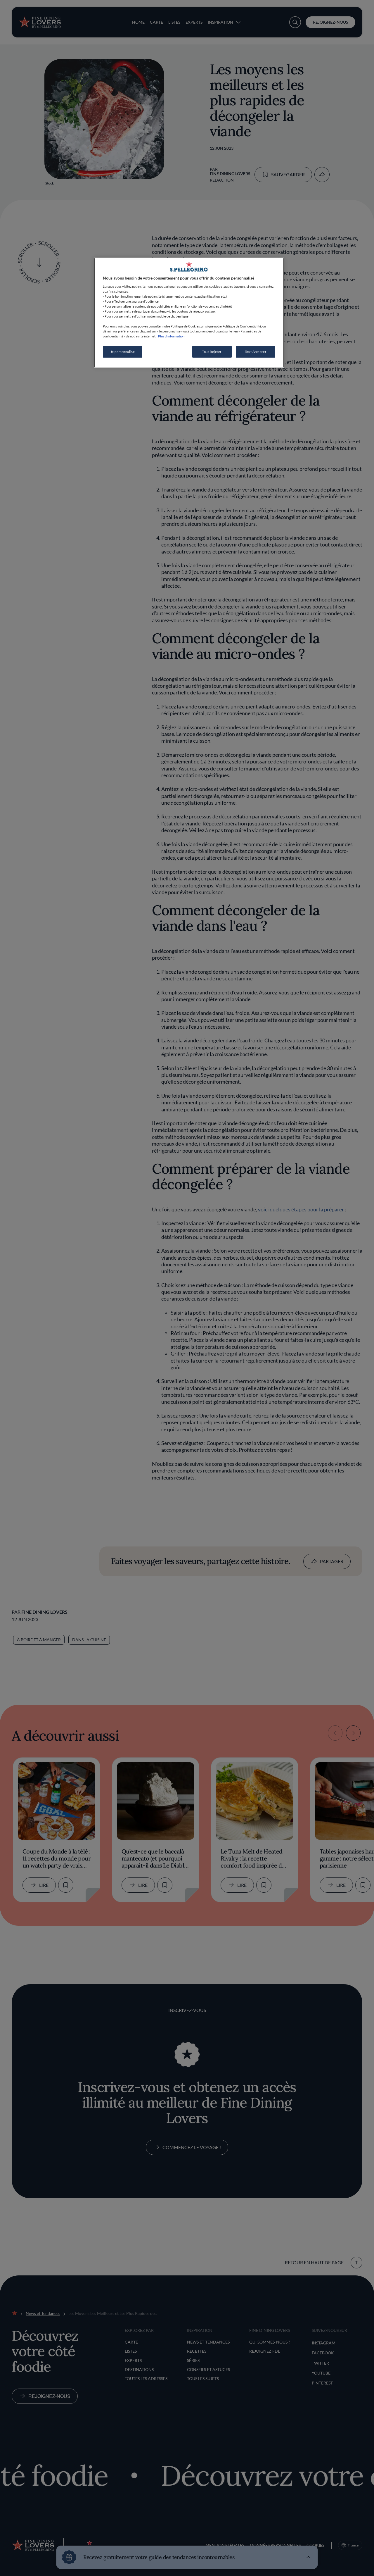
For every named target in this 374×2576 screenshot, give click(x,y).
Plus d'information (171, 336)
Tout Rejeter (212, 352)
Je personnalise (123, 352)
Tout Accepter (256, 352)
